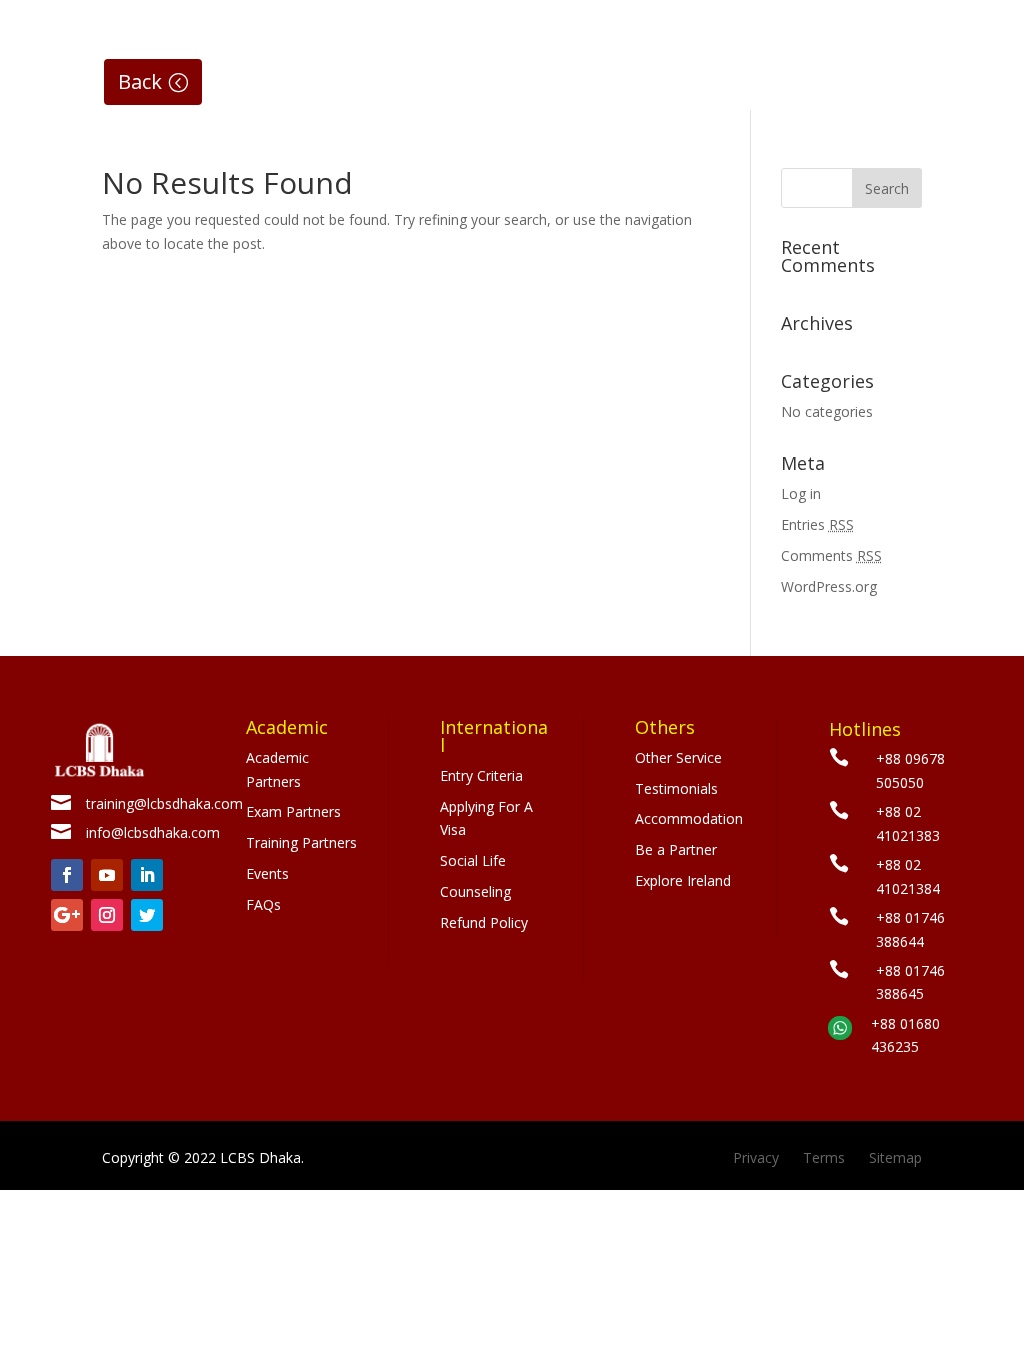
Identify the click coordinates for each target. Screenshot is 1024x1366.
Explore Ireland (683, 880)
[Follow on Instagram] (107, 915)
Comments (831, 555)
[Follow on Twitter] (147, 915)
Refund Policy (484, 922)
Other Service (678, 757)
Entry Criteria (481, 775)
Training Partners (301, 842)
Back (140, 81)
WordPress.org (829, 586)
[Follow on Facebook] (67, 875)
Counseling (475, 891)
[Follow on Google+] (67, 915)
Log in (801, 493)
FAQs (263, 904)
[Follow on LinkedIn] (147, 875)
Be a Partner (676, 849)
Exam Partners (293, 811)
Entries (817, 524)
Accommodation (689, 818)
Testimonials (676, 788)
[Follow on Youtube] (107, 875)
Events (267, 873)
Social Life (473, 860)
